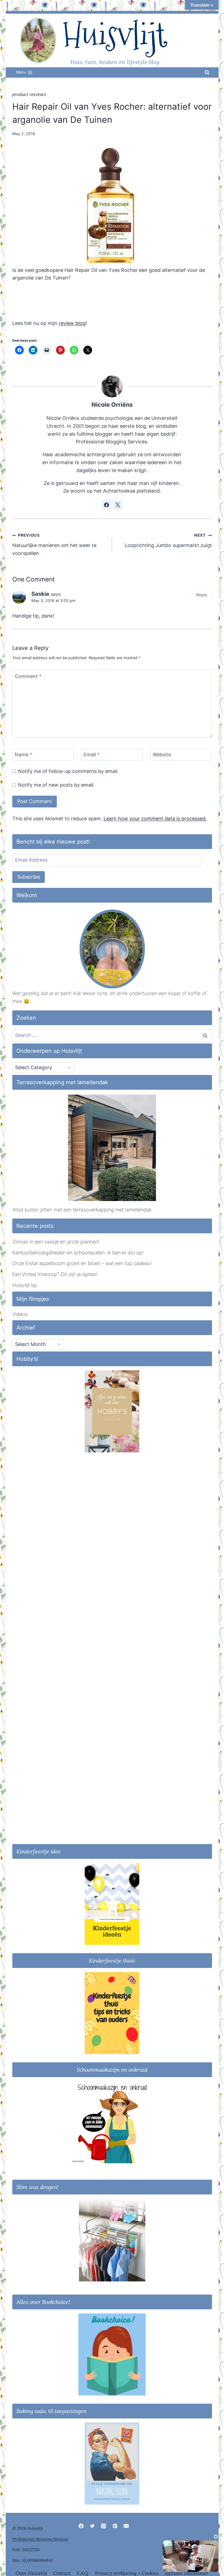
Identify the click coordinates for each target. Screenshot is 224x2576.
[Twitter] (92, 2526)
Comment (28, 676)
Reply (202, 595)
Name (23, 755)
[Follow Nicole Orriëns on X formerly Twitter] (118, 505)
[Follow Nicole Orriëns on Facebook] (107, 505)
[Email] (126, 2526)
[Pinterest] (115, 2526)
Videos (20, 1314)
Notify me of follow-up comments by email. (68, 771)
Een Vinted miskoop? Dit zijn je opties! (55, 1274)
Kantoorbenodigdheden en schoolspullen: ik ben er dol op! (78, 1253)
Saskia (40, 594)
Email (92, 755)
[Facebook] (81, 2526)
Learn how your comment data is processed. (155, 819)
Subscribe (29, 877)
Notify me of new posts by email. (56, 785)
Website (162, 755)
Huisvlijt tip (25, 1285)
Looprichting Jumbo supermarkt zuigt (168, 540)
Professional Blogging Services (40, 2539)
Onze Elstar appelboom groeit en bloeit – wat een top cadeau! (82, 1263)
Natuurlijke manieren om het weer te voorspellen (54, 544)
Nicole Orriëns (112, 405)
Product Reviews (29, 95)
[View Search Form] (207, 72)
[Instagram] (104, 2526)
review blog (72, 323)
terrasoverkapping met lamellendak (112, 1210)
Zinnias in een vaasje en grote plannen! (56, 1242)
